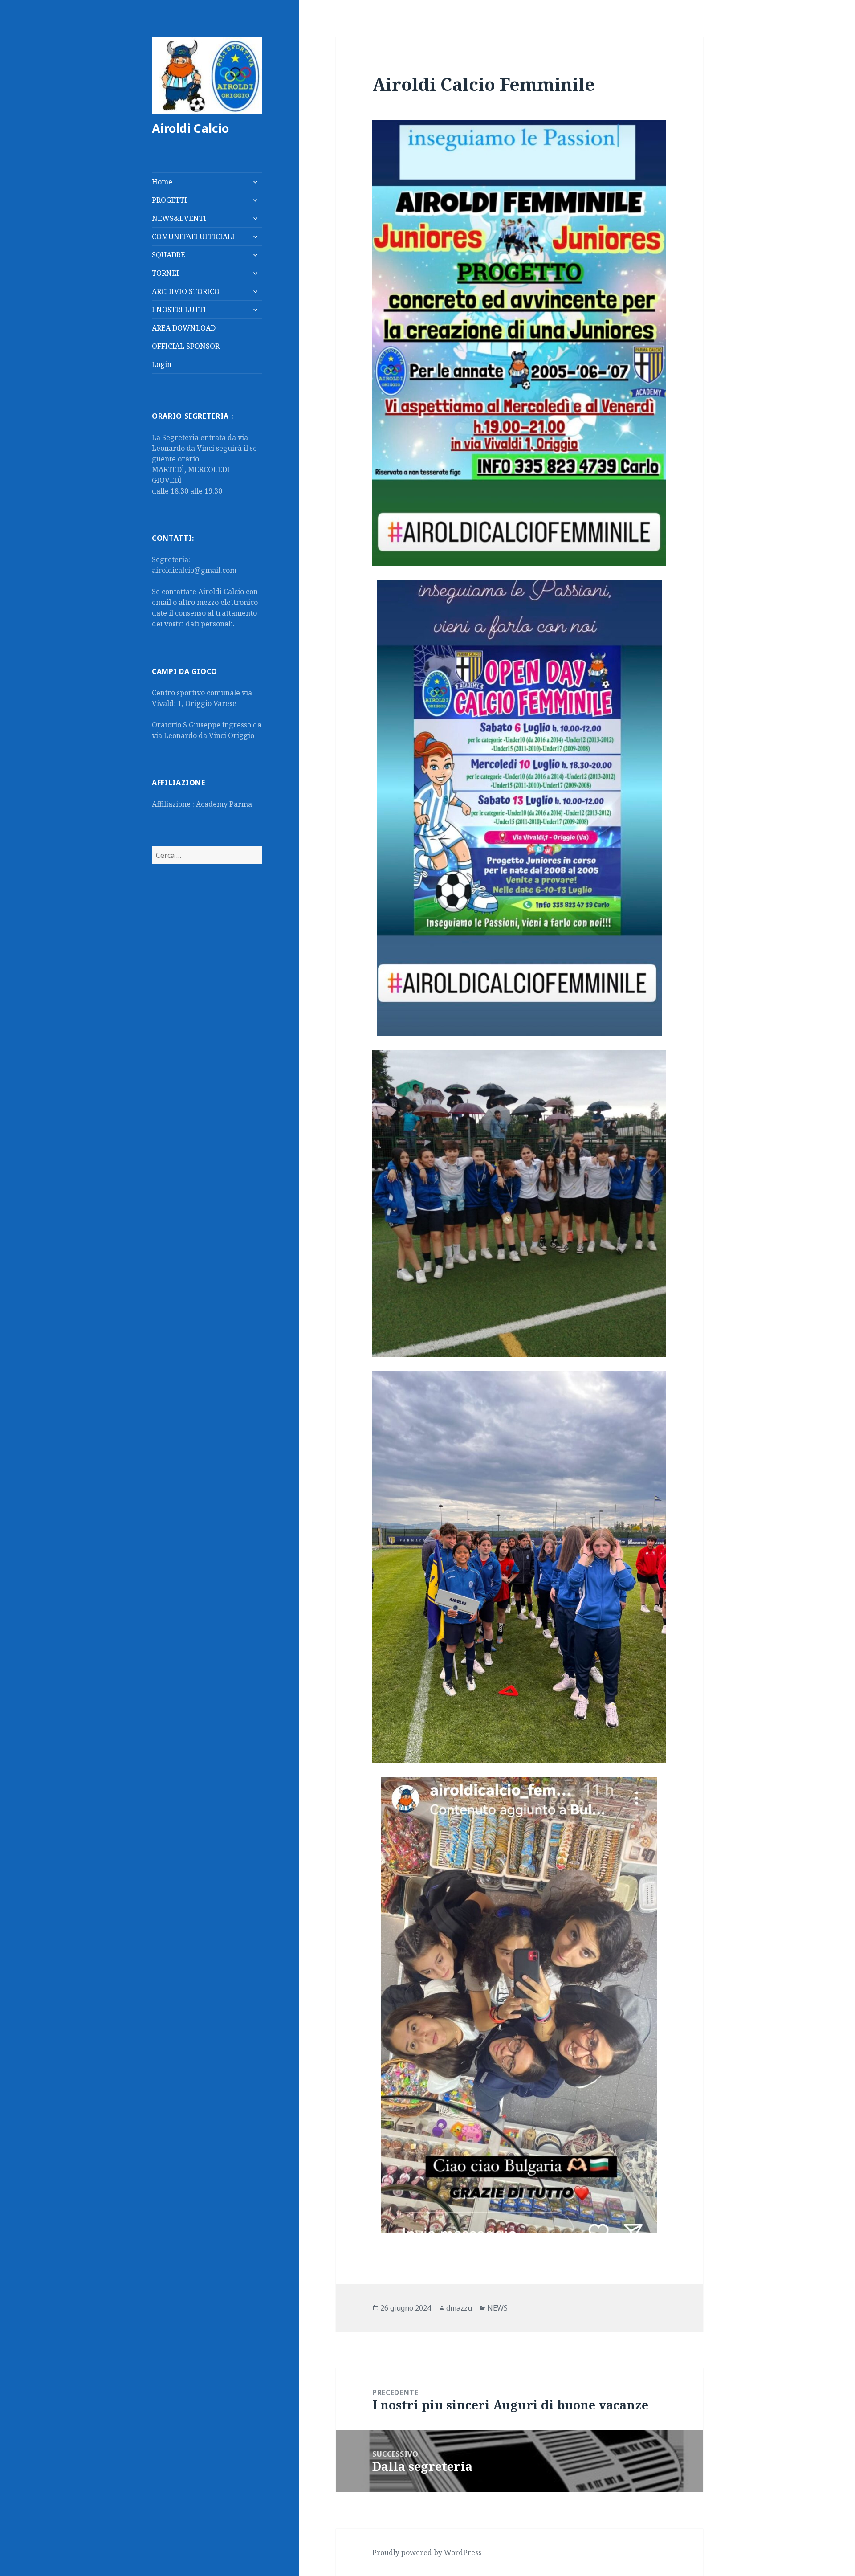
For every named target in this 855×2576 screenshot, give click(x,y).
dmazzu (459, 2308)
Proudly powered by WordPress (427, 2552)
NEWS (497, 2308)
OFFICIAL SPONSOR (186, 346)
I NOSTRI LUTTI (179, 310)
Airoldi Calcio (190, 128)
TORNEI (165, 273)
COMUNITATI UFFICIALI (193, 237)
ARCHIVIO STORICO (186, 291)
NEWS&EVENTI (179, 218)
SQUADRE (169, 255)
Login (162, 364)
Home (162, 182)
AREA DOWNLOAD (184, 328)
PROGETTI (169, 200)
